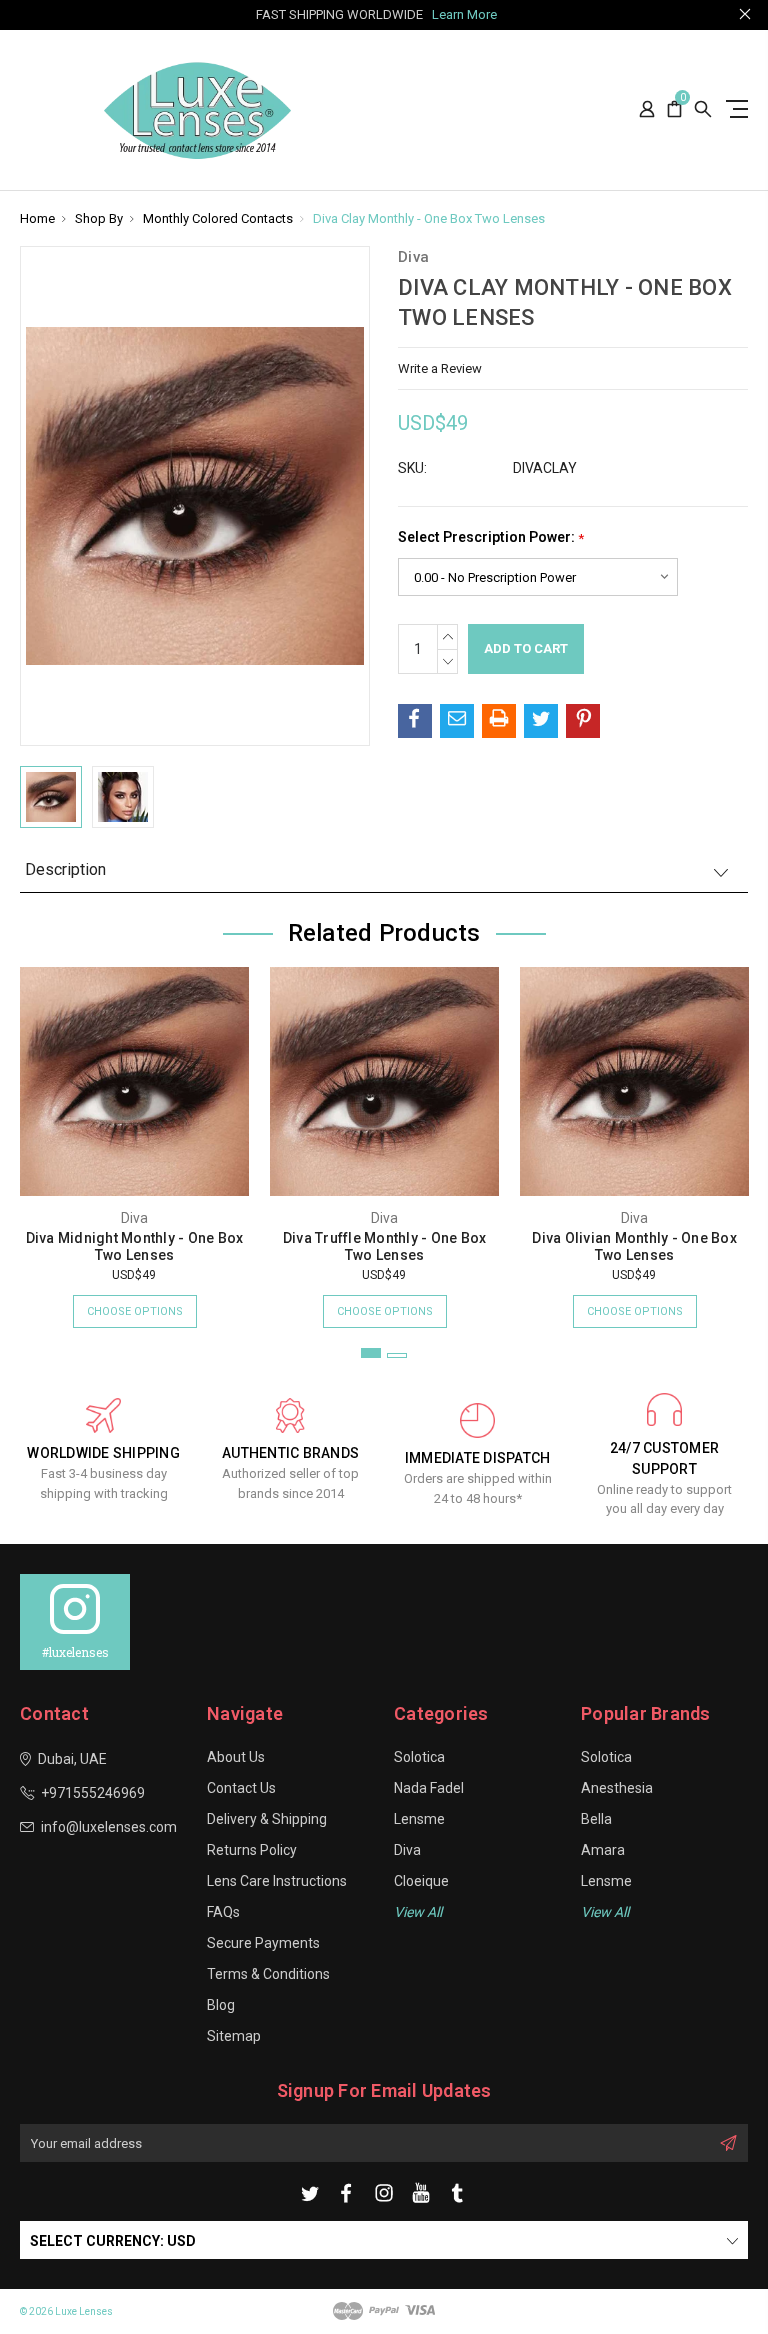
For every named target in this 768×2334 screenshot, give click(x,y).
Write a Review (440, 368)
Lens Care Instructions (277, 1881)
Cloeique (421, 1881)
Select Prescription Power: (491, 537)
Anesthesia (617, 1788)
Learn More (464, 14)
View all (418, 1912)
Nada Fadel (429, 1788)
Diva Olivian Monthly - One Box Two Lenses (634, 1246)
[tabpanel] (135, 1137)
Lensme (419, 1819)
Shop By (99, 218)
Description (65, 869)
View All (605, 1912)
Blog (221, 2005)
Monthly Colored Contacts (218, 218)
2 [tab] (397, 1355)
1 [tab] (371, 1353)
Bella (596, 1819)
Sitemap (234, 2036)
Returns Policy (252, 1850)
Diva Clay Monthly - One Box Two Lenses (429, 218)
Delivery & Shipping (267, 1819)
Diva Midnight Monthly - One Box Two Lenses (135, 1246)
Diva (407, 1850)
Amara (603, 1850)
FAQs (223, 1912)
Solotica (419, 1757)
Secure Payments (263, 1943)
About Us (236, 1757)
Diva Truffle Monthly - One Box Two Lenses (385, 1246)
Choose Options (135, 1311)
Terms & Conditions (268, 1974)
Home (37, 218)
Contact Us (241, 1788)
